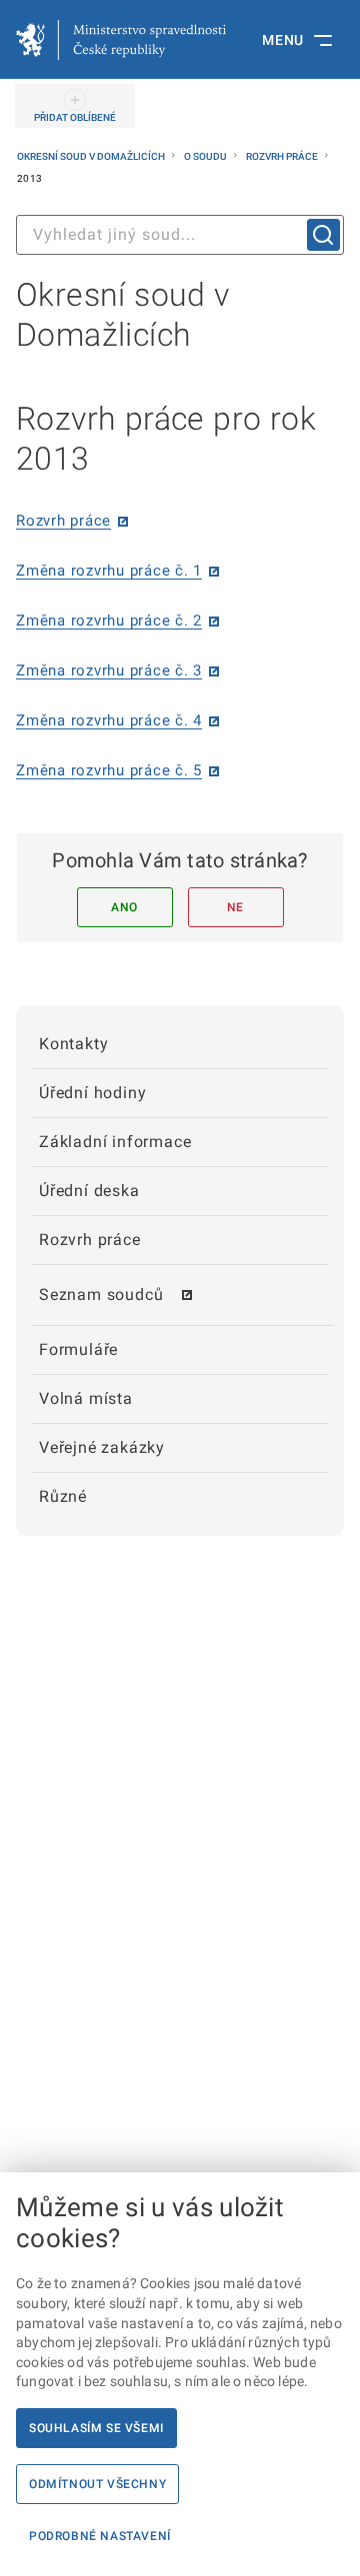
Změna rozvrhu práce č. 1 (109, 571)
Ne (235, 907)
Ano (124, 907)
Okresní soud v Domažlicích (92, 156)
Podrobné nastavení (100, 2536)
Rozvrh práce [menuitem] (90, 1240)
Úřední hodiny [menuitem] (92, 1093)
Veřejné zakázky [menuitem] (102, 1447)
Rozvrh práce (283, 156)
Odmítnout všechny (97, 2484)
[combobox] (180, 235)
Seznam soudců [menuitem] (101, 1294)
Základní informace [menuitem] (115, 1142)
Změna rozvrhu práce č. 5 (109, 770)
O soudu (206, 156)
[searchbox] (180, 235)
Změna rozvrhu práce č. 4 (109, 720)
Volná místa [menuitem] (86, 1398)
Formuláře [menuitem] (78, 1349)
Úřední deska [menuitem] (89, 1191)
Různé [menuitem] (63, 1496)
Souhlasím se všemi (96, 2428)
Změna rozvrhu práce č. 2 (109, 621)
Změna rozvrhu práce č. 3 (109, 670)
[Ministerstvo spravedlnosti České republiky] (121, 40)
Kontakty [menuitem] (73, 1044)
